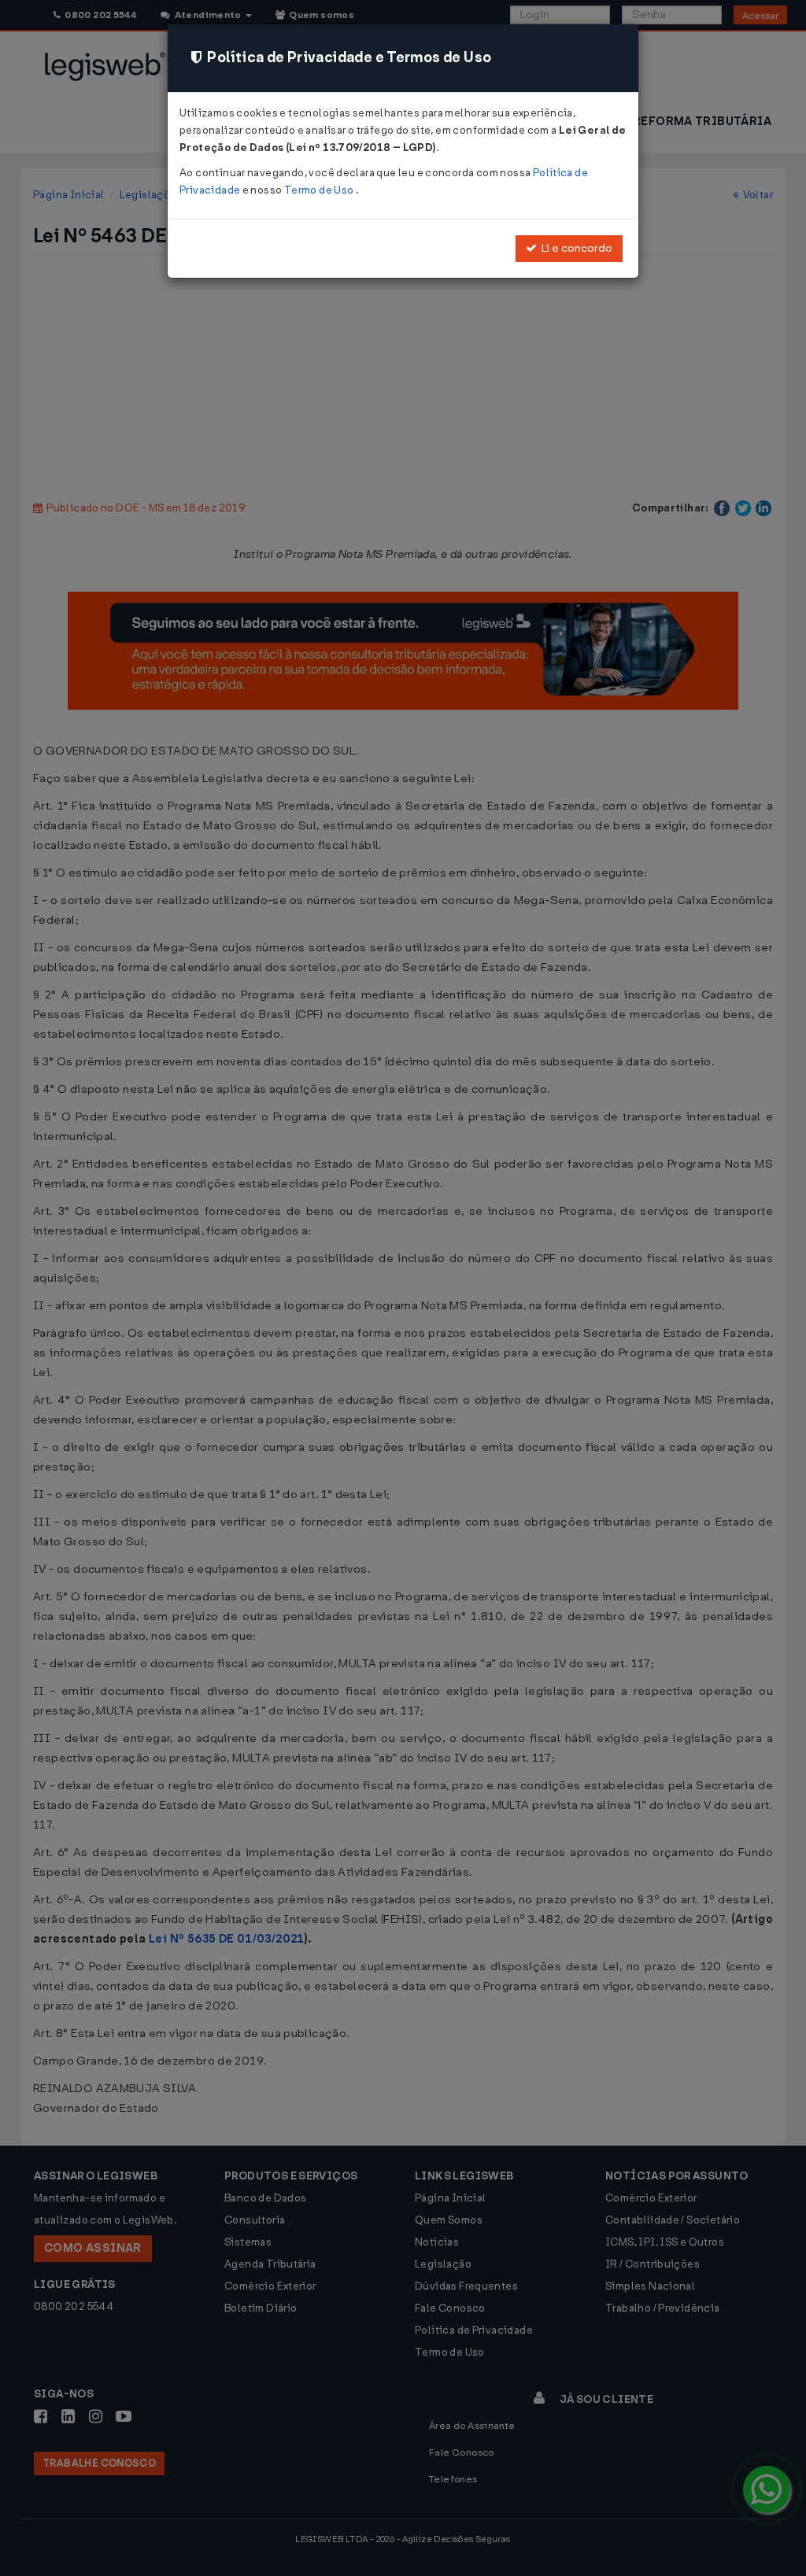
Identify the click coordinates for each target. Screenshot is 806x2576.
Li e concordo (575, 248)
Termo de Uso (320, 190)
